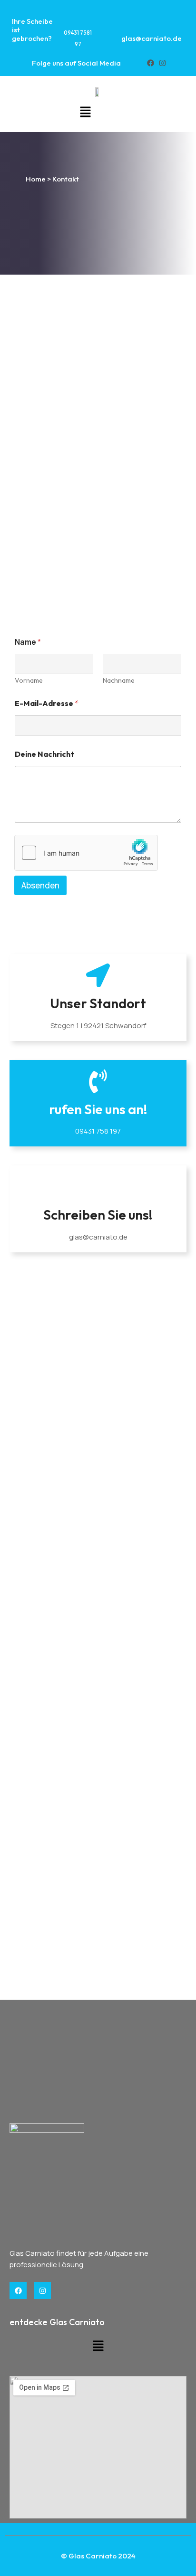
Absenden (40, 885)
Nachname (119, 681)
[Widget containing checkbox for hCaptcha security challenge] (86, 853)
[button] (85, 112)
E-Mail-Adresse (47, 703)
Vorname (29, 681)
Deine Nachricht (44, 754)
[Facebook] (151, 63)
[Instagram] (162, 63)
